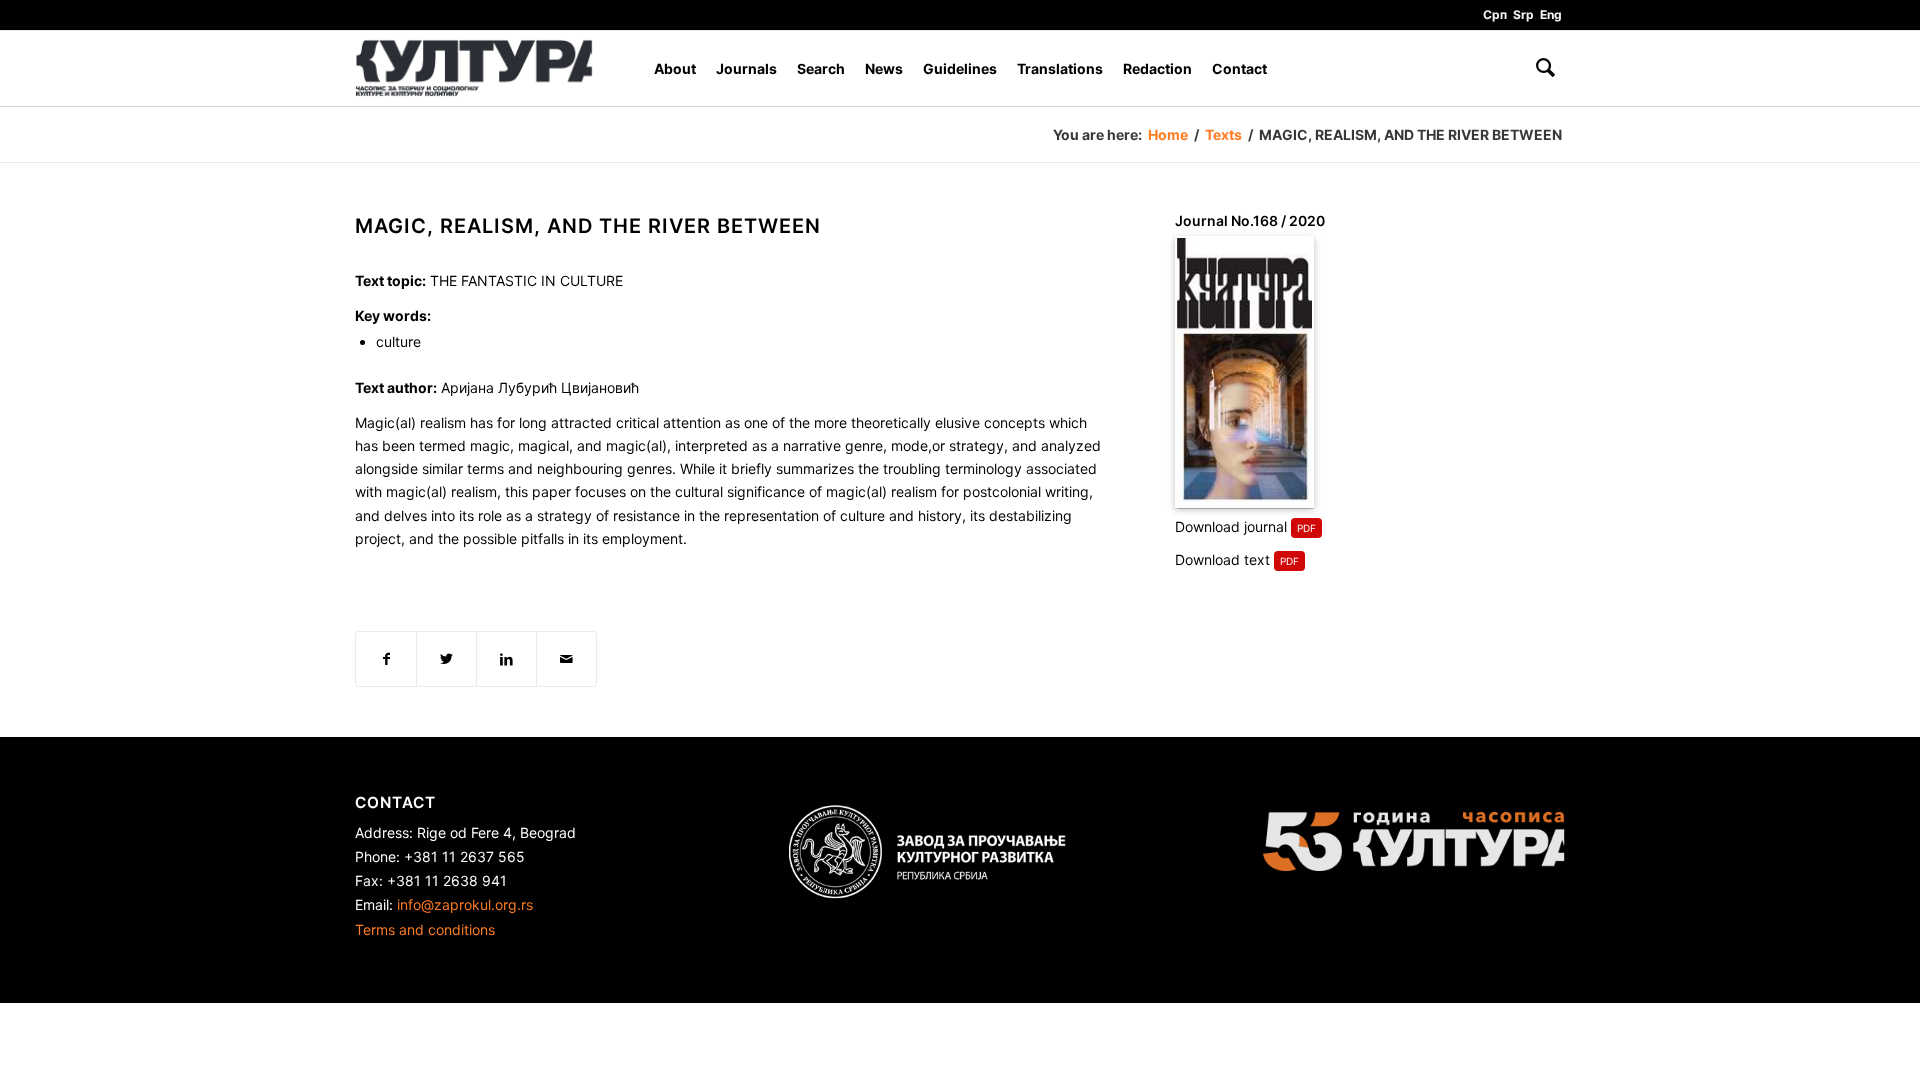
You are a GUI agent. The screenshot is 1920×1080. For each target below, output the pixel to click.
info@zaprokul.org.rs (465, 904)
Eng (1551, 14)
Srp (1523, 14)
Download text (1222, 559)
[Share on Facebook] (386, 659)
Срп (1495, 14)
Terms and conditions (425, 929)
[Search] (1545, 68)
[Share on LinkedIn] (506, 659)
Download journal (1231, 526)
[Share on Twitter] (446, 659)
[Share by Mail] (566, 659)
